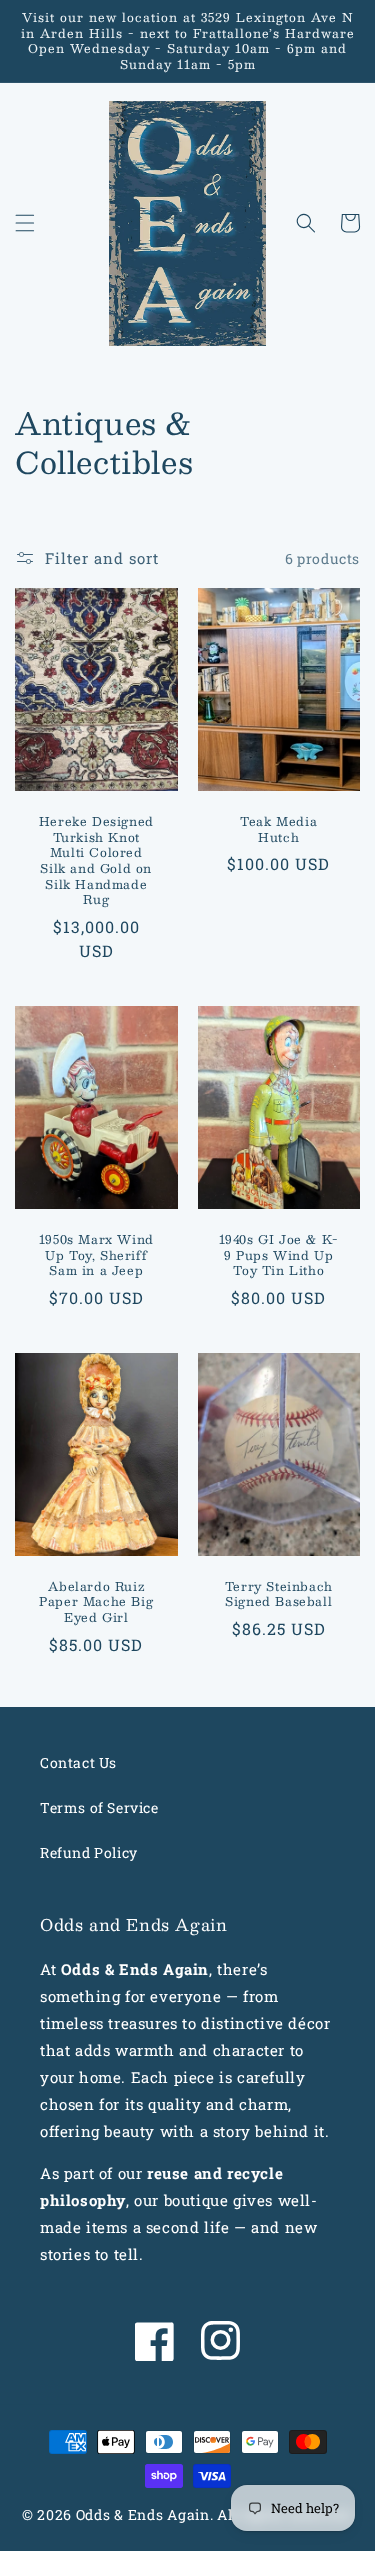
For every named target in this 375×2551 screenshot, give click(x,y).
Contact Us (78, 1762)
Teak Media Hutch (278, 829)
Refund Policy (89, 1852)
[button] (25, 223)
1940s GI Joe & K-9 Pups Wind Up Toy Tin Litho (279, 1255)
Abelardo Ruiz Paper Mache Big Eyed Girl (96, 1602)
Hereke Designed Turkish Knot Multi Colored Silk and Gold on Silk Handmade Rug (96, 861)
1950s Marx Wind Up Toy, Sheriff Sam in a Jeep (96, 1255)
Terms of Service (99, 1807)
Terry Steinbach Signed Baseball (279, 1594)
